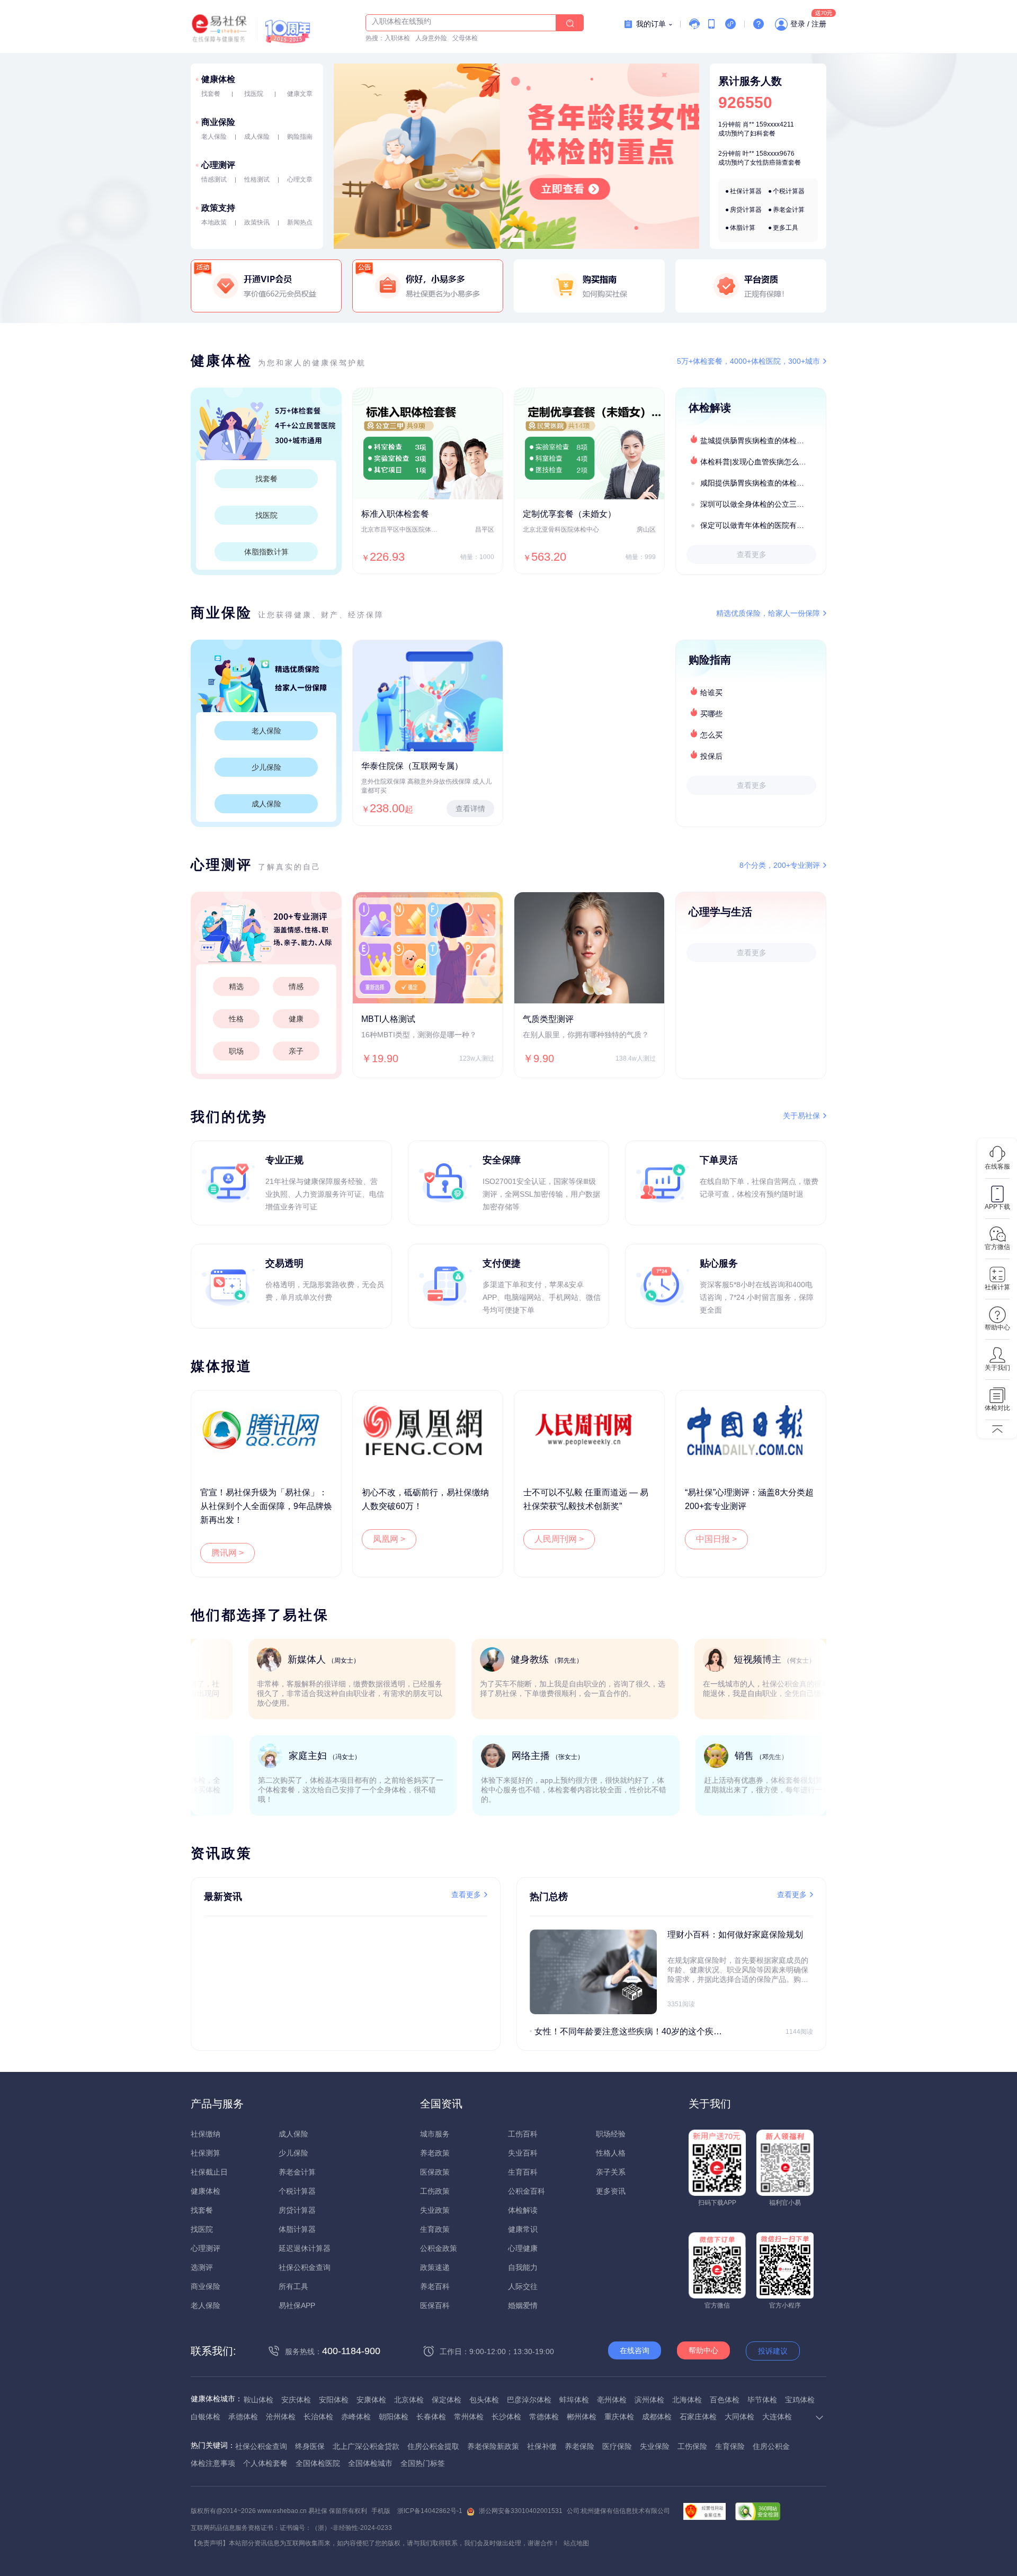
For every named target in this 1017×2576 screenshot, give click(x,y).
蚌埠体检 (574, 2400)
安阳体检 (334, 2400)
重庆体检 (619, 2417)
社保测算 (206, 2153)
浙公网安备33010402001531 (521, 2511)
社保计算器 (746, 191)
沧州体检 (281, 2417)
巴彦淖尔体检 (529, 2400)
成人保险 (257, 137)
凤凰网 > (389, 1539)
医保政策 (435, 2172)
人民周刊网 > (559, 1539)
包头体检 (484, 2400)
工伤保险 (692, 2446)
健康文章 (300, 94)
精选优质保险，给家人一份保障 (768, 613)
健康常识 (523, 2229)
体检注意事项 (213, 2463)
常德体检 (544, 2417)
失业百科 (523, 2153)
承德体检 (243, 2417)
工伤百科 (523, 2134)
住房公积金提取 (433, 2446)
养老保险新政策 (493, 2446)
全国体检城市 (370, 2463)
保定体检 (447, 2400)
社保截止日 (209, 2172)
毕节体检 (762, 2400)
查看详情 (470, 809)
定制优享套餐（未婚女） (569, 514)
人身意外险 (431, 38)
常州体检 (469, 2417)
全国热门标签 (423, 2463)
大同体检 (739, 2417)
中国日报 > (716, 1539)
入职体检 (397, 38)
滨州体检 (649, 2400)
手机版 (381, 2511)
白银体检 (206, 2417)
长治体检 (318, 2417)
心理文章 (300, 179)
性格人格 (611, 2153)
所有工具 (293, 2286)
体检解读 (523, 2210)
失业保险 (655, 2446)
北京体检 (409, 2400)
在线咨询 (635, 2350)
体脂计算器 (297, 2229)
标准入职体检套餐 (395, 514)
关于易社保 (801, 1116)
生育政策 (435, 2229)
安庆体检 (296, 2400)
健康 (296, 1019)
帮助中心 (703, 2350)
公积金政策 (439, 2248)
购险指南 (300, 137)
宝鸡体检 (800, 2400)
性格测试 (257, 179)
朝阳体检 (394, 2417)
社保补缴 (542, 2446)
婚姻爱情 (523, 2305)
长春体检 (431, 2417)
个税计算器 (789, 191)
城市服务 (435, 2134)
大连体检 (777, 2417)
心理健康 (523, 2248)
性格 (236, 1019)
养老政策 (435, 2153)
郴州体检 (582, 2417)
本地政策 (214, 222)
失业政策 (435, 2210)
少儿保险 (266, 767)
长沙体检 (506, 2417)
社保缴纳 (206, 2134)
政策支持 (218, 208)
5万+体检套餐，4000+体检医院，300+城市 (748, 361)
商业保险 (218, 122)
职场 (236, 1051)
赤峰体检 (356, 2417)
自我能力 (523, 2267)
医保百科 (435, 2305)
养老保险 (579, 2446)
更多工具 (786, 228)
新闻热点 (300, 222)
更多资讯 (611, 2191)
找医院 (254, 94)
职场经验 (611, 2134)
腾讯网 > (228, 1553)
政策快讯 (257, 222)
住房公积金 (771, 2446)
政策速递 (435, 2267)
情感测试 (214, 179)
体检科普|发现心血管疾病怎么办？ (757, 462)
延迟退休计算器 (305, 2248)
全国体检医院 (318, 2463)
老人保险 (214, 137)
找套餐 (211, 94)
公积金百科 (527, 2191)
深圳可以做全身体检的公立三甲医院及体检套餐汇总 (763, 504)
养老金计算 (789, 210)
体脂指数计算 (266, 552)
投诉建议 (773, 2351)
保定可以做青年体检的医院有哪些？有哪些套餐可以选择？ (763, 525)
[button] (495, 240)
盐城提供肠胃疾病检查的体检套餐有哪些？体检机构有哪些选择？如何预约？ (763, 441)
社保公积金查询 (305, 2267)
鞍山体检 (258, 2400)
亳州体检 (612, 2400)
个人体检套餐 (265, 2463)
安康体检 (371, 2400)
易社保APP (297, 2305)
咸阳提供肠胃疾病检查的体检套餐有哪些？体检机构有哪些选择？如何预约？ (763, 483)
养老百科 (435, 2286)
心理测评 (218, 165)
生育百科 (523, 2172)
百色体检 (725, 2400)
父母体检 (465, 38)
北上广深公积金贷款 (366, 2446)
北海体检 (687, 2400)
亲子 (296, 1051)
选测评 (202, 2267)
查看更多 (752, 554)
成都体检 (657, 2417)
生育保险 (730, 2446)
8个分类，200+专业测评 (780, 865)
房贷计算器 (746, 210)
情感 (296, 986)
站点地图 (576, 2543)
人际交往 (523, 2286)
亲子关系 (611, 2172)
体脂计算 (743, 228)
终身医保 (310, 2446)
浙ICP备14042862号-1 (430, 2511)
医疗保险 (617, 2446)
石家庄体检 (698, 2417)
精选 (236, 986)
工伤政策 (435, 2191)
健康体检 (218, 79)
